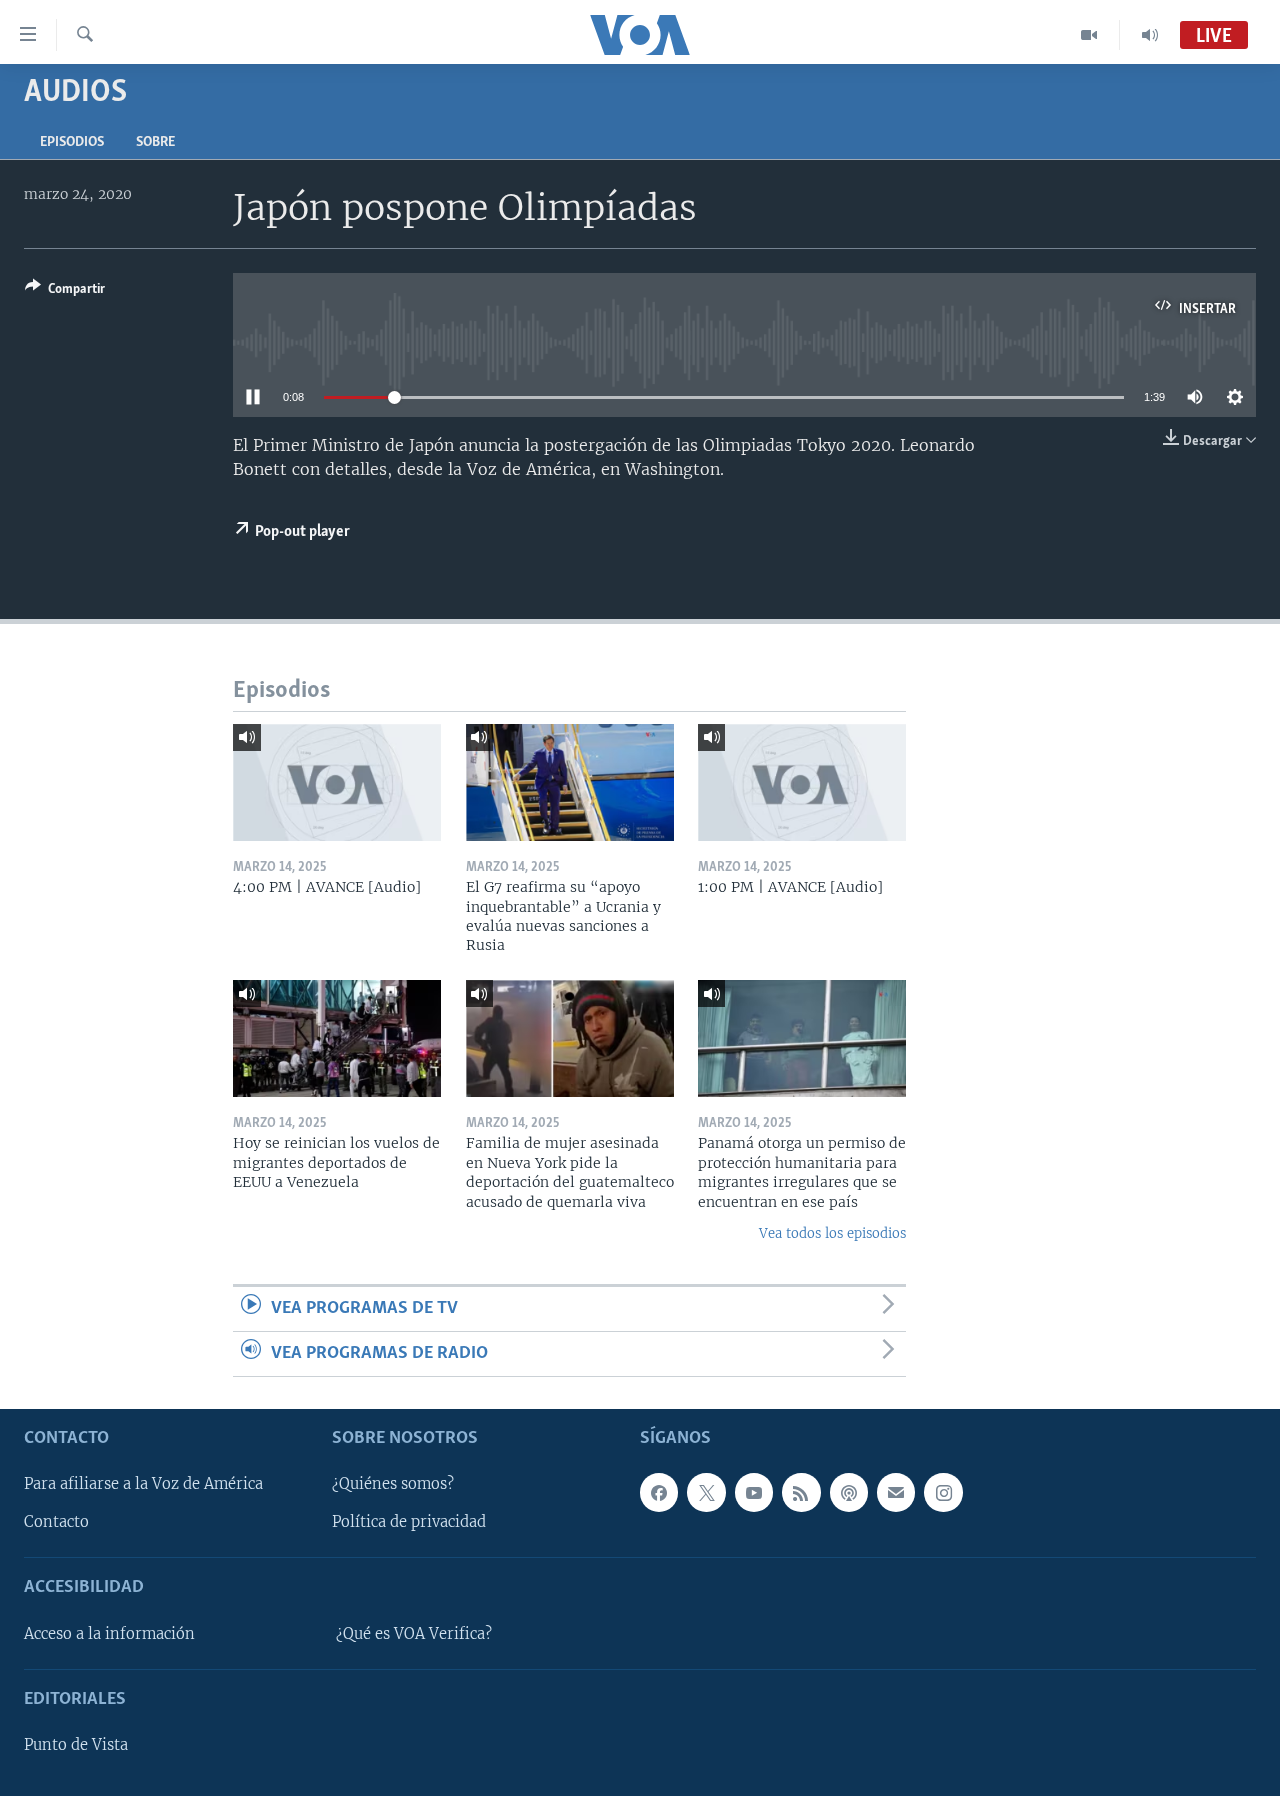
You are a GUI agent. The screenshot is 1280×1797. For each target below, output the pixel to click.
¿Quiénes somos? (393, 1485)
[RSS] (801, 1493)
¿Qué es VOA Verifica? (414, 1634)
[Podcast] (849, 1493)
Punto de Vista (76, 1746)
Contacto (56, 1523)
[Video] (1089, 35)
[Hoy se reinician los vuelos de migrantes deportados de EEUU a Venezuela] (337, 1038)
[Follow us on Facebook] (659, 1493)
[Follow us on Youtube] (754, 1493)
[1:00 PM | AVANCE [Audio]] (802, 782)
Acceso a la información (109, 1634)
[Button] (65, 292)
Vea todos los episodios (832, 1233)
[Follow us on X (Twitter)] (706, 1493)
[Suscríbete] (896, 1493)
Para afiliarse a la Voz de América (143, 1485)
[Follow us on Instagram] (943, 1493)
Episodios (72, 142)
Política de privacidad (409, 1523)
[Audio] (1150, 35)
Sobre (155, 142)
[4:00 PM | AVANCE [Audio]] (337, 782)
